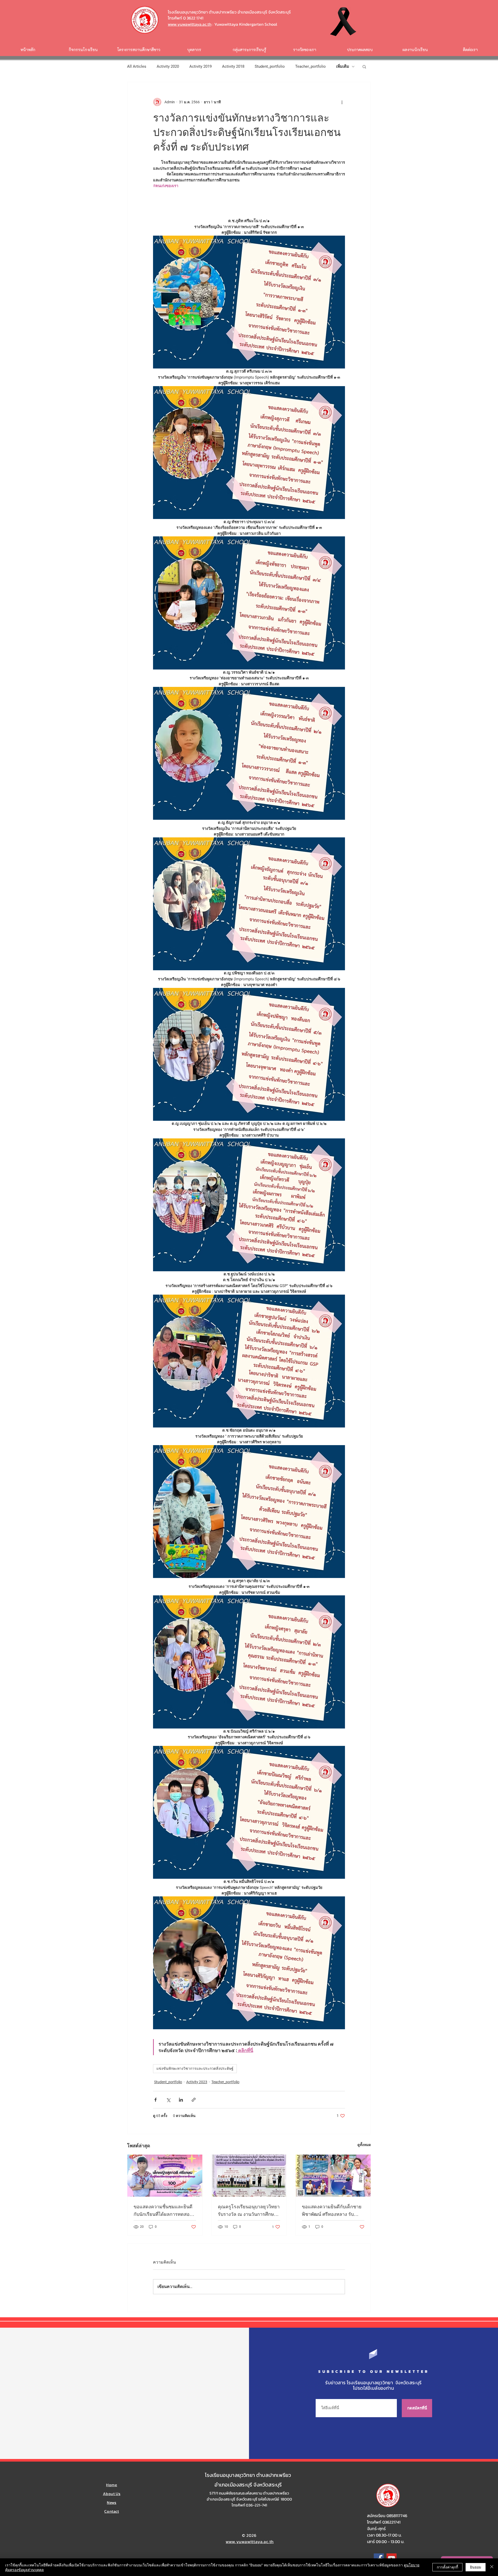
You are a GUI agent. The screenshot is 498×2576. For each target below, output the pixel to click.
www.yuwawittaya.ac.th (190, 24)
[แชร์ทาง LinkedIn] (181, 2100)
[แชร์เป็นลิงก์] (194, 2100)
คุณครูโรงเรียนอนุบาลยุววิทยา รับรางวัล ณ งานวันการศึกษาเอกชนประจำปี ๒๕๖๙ (249, 2211)
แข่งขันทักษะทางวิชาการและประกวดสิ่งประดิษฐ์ (195, 2068)
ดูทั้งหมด (364, 2145)
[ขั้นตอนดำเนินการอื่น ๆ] (342, 102)
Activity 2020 (168, 66)
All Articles (137, 66)
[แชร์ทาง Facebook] (155, 2100)
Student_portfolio (270, 66)
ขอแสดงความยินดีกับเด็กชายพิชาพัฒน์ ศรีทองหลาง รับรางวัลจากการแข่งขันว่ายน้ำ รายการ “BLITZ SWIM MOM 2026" (332, 2211)
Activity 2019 (200, 66)
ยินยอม (476, 2567)
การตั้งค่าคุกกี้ (447, 2567)
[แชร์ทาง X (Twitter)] (168, 2100)
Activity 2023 (197, 2082)
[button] (364, 66)
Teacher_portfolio (310, 66)
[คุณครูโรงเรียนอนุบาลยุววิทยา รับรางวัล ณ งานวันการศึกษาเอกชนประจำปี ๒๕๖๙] (249, 2176)
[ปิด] (492, 2567)
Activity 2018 (233, 66)
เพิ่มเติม (343, 66)
